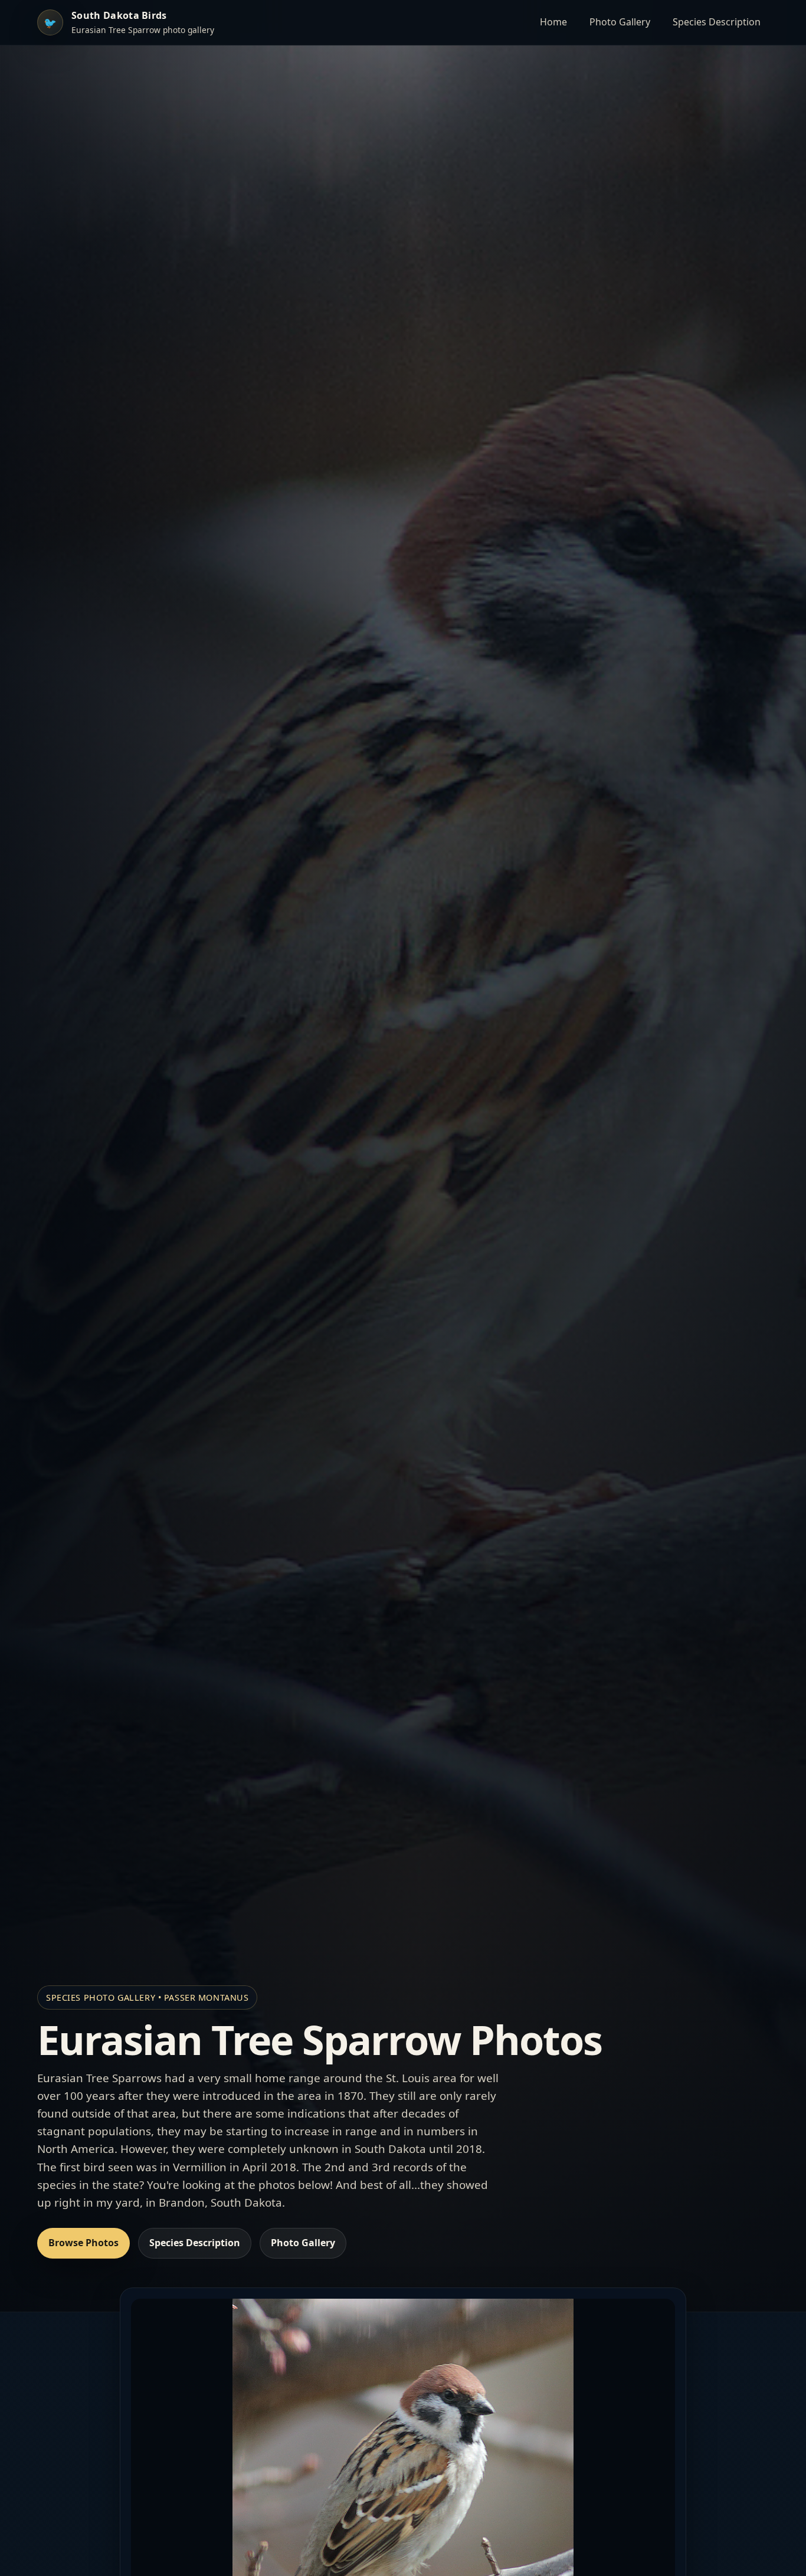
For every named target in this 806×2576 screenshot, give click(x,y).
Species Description (717, 22)
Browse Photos (83, 2243)
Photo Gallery (620, 22)
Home (553, 22)
